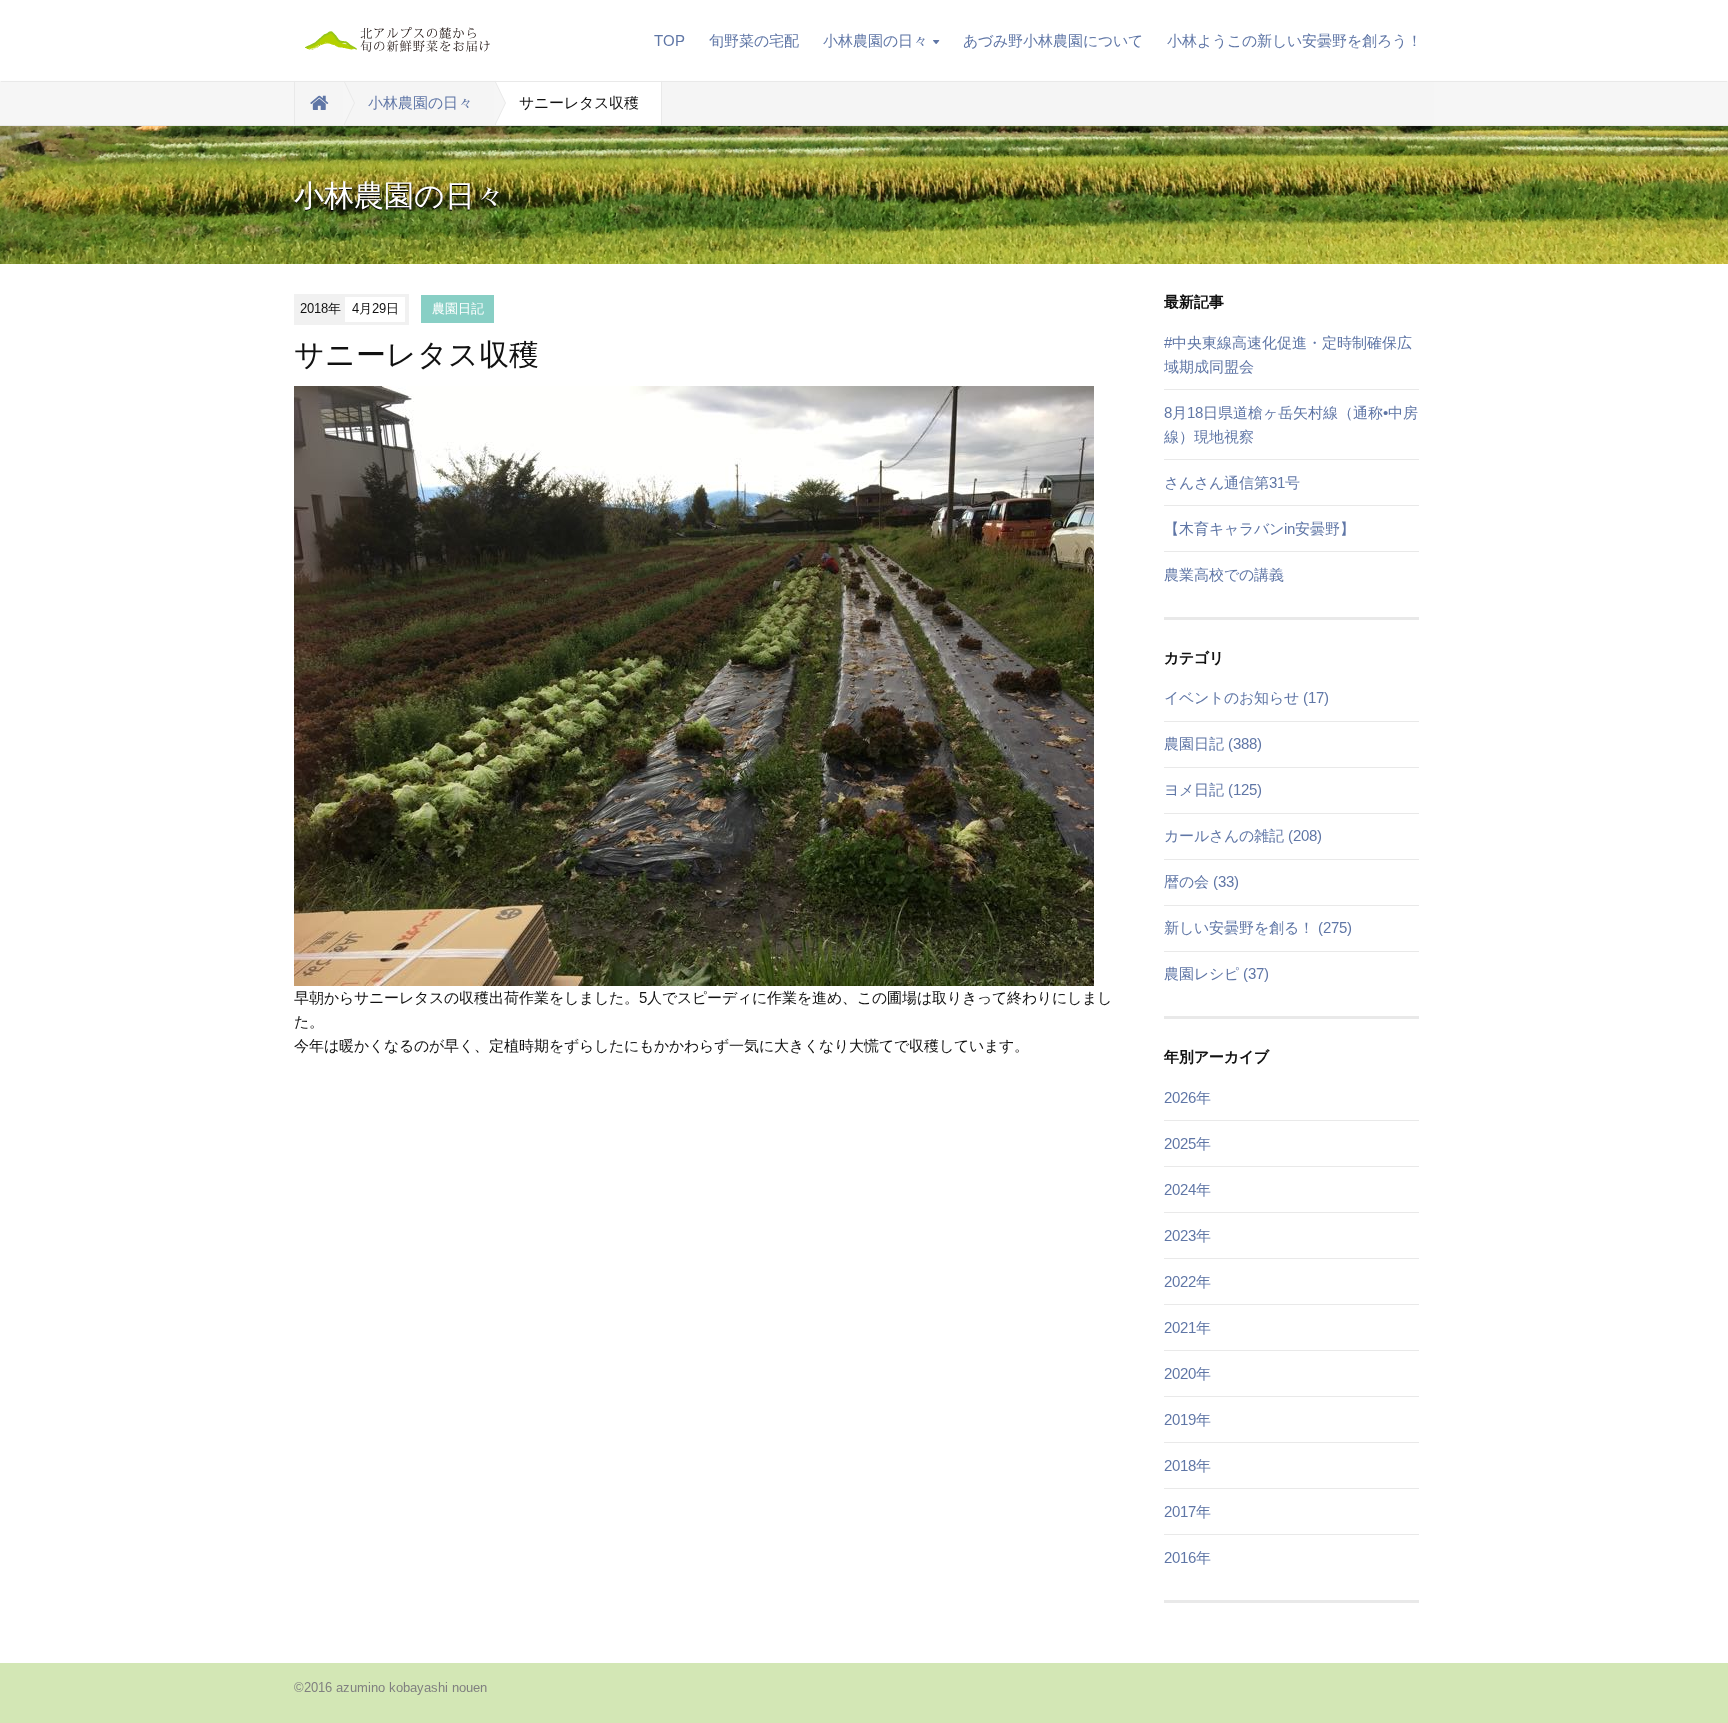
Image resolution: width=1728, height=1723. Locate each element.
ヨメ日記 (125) (1213, 789)
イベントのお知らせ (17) (1246, 697)
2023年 (1187, 1235)
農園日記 (458, 308)
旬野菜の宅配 (754, 40)
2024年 (1187, 1189)
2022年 (1187, 1281)
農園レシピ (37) (1216, 973)
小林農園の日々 (875, 40)
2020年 (1187, 1373)
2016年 (1187, 1557)
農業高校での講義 (1224, 574)
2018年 (1187, 1465)
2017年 (1187, 1511)
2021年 (1187, 1327)
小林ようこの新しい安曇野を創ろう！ (1294, 40)
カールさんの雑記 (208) (1243, 835)
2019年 (1187, 1419)
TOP (669, 40)
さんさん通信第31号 (1232, 482)
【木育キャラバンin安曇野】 (1259, 528)
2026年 (1187, 1097)
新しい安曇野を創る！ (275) (1258, 927)
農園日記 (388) (1213, 743)
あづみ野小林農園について (1053, 40)
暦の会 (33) (1201, 881)
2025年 (1187, 1143)
